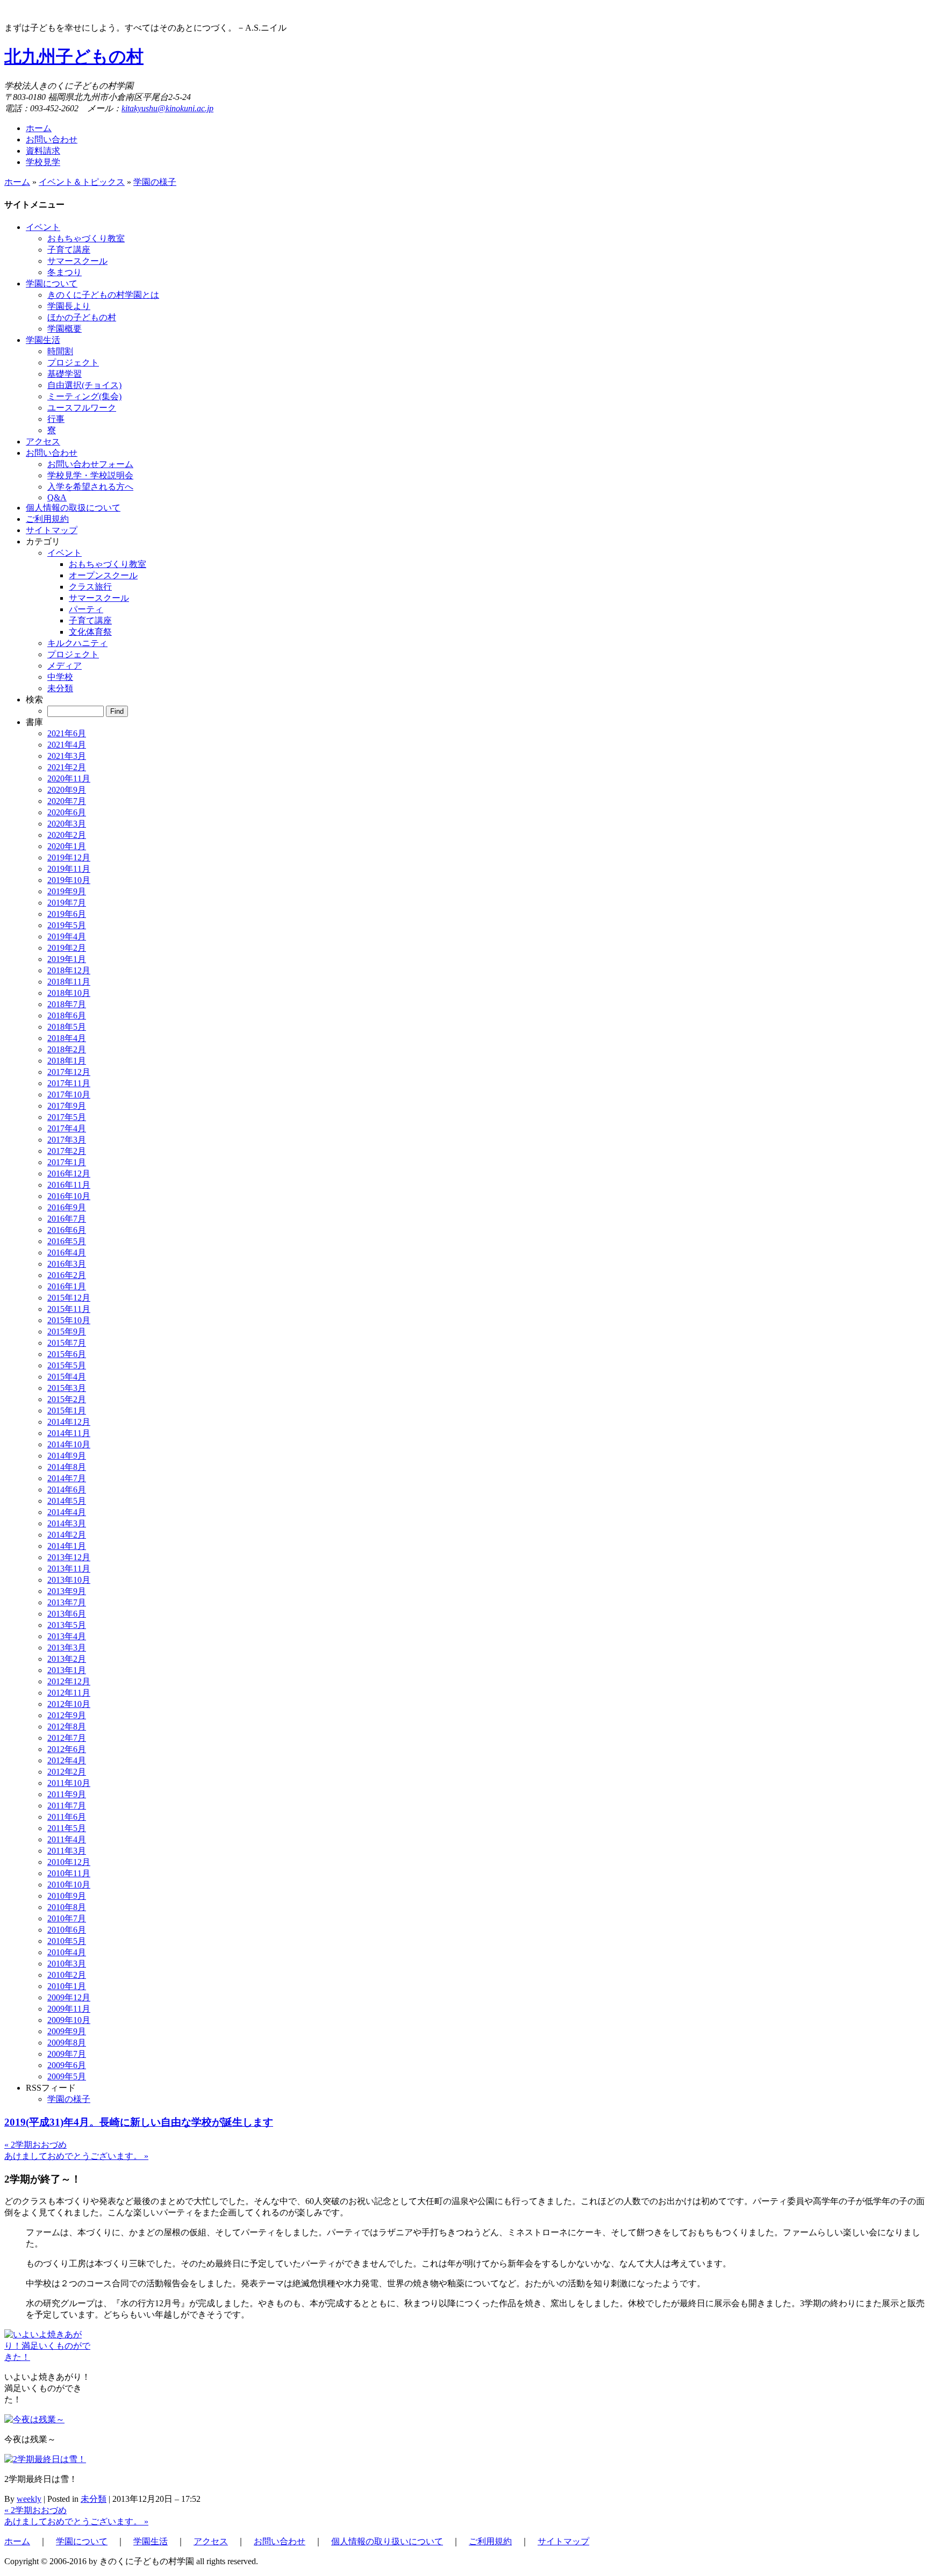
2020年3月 (67, 824)
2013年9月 (67, 1591)
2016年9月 (67, 1207)
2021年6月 (67, 733)
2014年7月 (67, 1478)
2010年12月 (69, 1862)
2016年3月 (67, 1264)
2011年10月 (69, 1783)
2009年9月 (67, 2031)
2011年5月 (67, 1828)
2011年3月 (67, 1851)
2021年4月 (67, 745)
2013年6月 (67, 1614)
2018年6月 (67, 1016)
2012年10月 (69, 1704)
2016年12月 (69, 1174)
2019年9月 (67, 891)
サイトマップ (563, 2541)
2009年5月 (67, 2076)
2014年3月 (67, 1523)
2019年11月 (69, 869)
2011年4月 (67, 1839)
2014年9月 (67, 1456)
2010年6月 (67, 1930)
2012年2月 (67, 1772)
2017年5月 (67, 1117)
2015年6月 (67, 1354)
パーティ (86, 609)
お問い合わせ (52, 139)
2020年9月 (67, 790)
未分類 (60, 688)
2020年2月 (67, 835)
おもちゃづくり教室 (86, 238)
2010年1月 (67, 1986)
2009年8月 (67, 2043)
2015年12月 (69, 1298)
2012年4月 (67, 1760)
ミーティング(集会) (84, 396)
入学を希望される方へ (90, 487)
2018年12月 (69, 970)
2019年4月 (67, 937)
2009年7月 (67, 2054)
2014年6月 (67, 1490)
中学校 (60, 677)
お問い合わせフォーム (90, 464)
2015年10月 (69, 1320)
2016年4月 (67, 1253)
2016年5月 (67, 1241)
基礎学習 (65, 374)
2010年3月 (67, 1964)
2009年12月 (69, 1997)
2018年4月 (67, 1038)
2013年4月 (67, 1636)
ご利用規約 (490, 2541)
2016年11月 (69, 1185)
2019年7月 (67, 903)
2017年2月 (67, 1151)
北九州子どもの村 (74, 56)
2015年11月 (69, 1309)
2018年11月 (69, 982)
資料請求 (43, 151)
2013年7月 (67, 1602)
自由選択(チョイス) (84, 385)
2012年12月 (69, 1681)
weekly (29, 2499)
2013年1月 (67, 1670)
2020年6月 (67, 812)
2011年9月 (67, 1794)
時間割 (60, 351)
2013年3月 (67, 1648)
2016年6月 (67, 1230)
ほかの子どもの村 (82, 317)
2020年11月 (69, 778)
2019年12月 (69, 858)
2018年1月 (67, 1061)
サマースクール (77, 261)
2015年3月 (67, 1388)
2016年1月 (67, 1286)
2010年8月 (67, 1907)
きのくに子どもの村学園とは (103, 295)
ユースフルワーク (82, 408)
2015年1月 (67, 1411)
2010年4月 (67, 1952)
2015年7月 (67, 1343)
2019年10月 (69, 880)
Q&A (57, 497)
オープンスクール (103, 575)
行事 (56, 419)
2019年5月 (67, 925)
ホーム (39, 128)
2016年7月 (67, 1219)
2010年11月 (69, 1873)
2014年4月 (67, 1512)
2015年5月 (67, 1365)
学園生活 (151, 2541)
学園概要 (65, 329)
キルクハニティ (77, 643)
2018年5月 (67, 1027)
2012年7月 (67, 1738)
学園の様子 (155, 182)
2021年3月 (67, 756)
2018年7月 (67, 1004)
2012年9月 (67, 1715)
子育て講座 (69, 250)
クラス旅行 (90, 587)
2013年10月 (69, 1580)
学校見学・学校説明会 (90, 475)
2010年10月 (69, 1885)
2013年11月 (69, 1569)
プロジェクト (73, 363)
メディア (65, 666)
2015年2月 (67, 1399)
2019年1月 (67, 959)
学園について (82, 2541)
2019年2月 (67, 948)
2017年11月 (69, 1083)
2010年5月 (67, 1941)
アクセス (211, 2541)
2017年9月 (67, 1106)
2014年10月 (69, 1444)
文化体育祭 (90, 632)
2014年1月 (67, 1546)
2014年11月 (69, 1433)
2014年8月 (67, 1467)
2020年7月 (67, 801)
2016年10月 (69, 1196)
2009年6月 (67, 2065)
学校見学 (43, 162)
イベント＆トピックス (82, 182)
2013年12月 (69, 1557)
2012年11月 (69, 1693)
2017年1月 (67, 1162)
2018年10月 (69, 993)
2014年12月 (69, 1422)
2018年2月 (67, 1049)
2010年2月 (67, 1975)
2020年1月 (67, 846)
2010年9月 (67, 1896)
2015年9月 (67, 1332)
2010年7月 (67, 1918)
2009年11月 (69, 2009)
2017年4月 (67, 1128)
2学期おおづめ (35, 2145)
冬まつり (65, 272)
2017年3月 (67, 1140)
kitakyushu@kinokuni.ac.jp (167, 108)
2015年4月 (67, 1377)
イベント (65, 553)
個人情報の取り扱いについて (387, 2541)
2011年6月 (67, 1817)
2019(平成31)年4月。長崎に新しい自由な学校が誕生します (139, 2122)
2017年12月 (69, 1072)
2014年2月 (67, 1535)
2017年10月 (69, 1095)
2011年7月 (67, 1806)
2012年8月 (67, 1727)
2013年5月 (67, 1625)
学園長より (69, 306)
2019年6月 (67, 914)
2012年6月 (67, 1749)
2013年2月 (67, 1659)
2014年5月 (67, 1501)
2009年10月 (69, 2020)
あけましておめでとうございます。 (76, 2156)
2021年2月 (67, 767)
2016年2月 (67, 1275)
